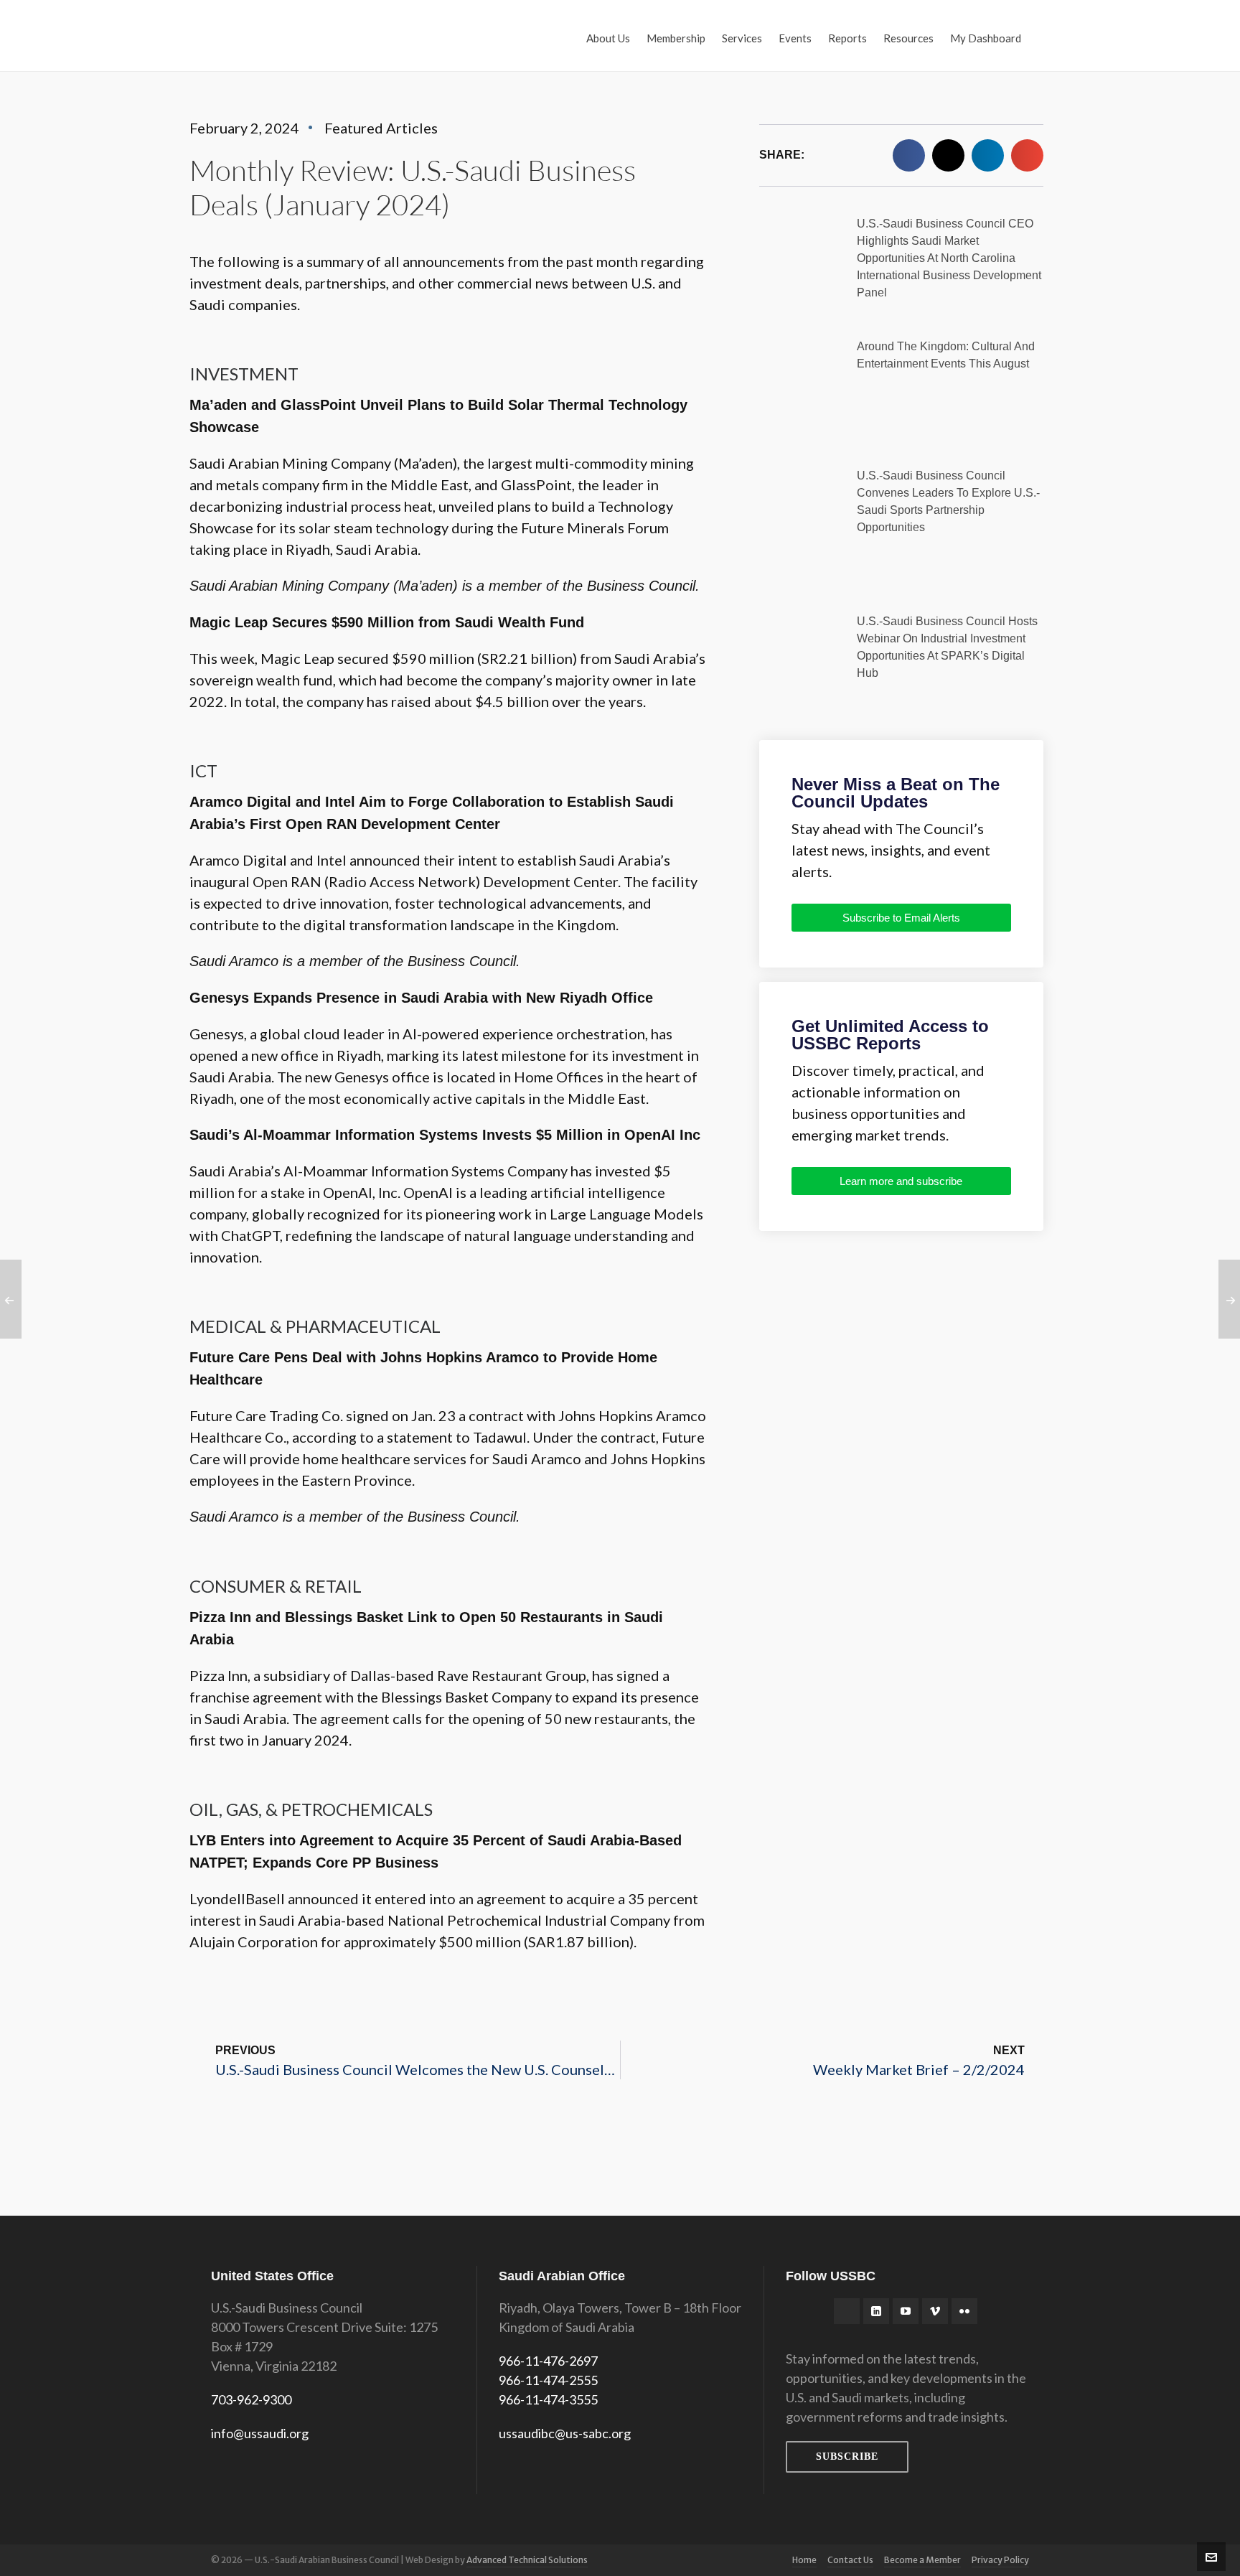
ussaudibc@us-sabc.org (565, 2433)
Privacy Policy (1000, 2560)
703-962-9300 (251, 2399)
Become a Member (922, 2560)
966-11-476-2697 (548, 2361)
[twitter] (847, 2311)
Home (804, 2560)
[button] (909, 155)
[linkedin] (876, 2311)
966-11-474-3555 (548, 2399)
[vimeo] (935, 2311)
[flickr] (964, 2311)
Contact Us (850, 2560)
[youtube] (906, 2311)
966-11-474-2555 (548, 2380)
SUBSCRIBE (847, 2456)
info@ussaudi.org (260, 2433)
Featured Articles (381, 128)
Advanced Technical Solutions (527, 2560)
